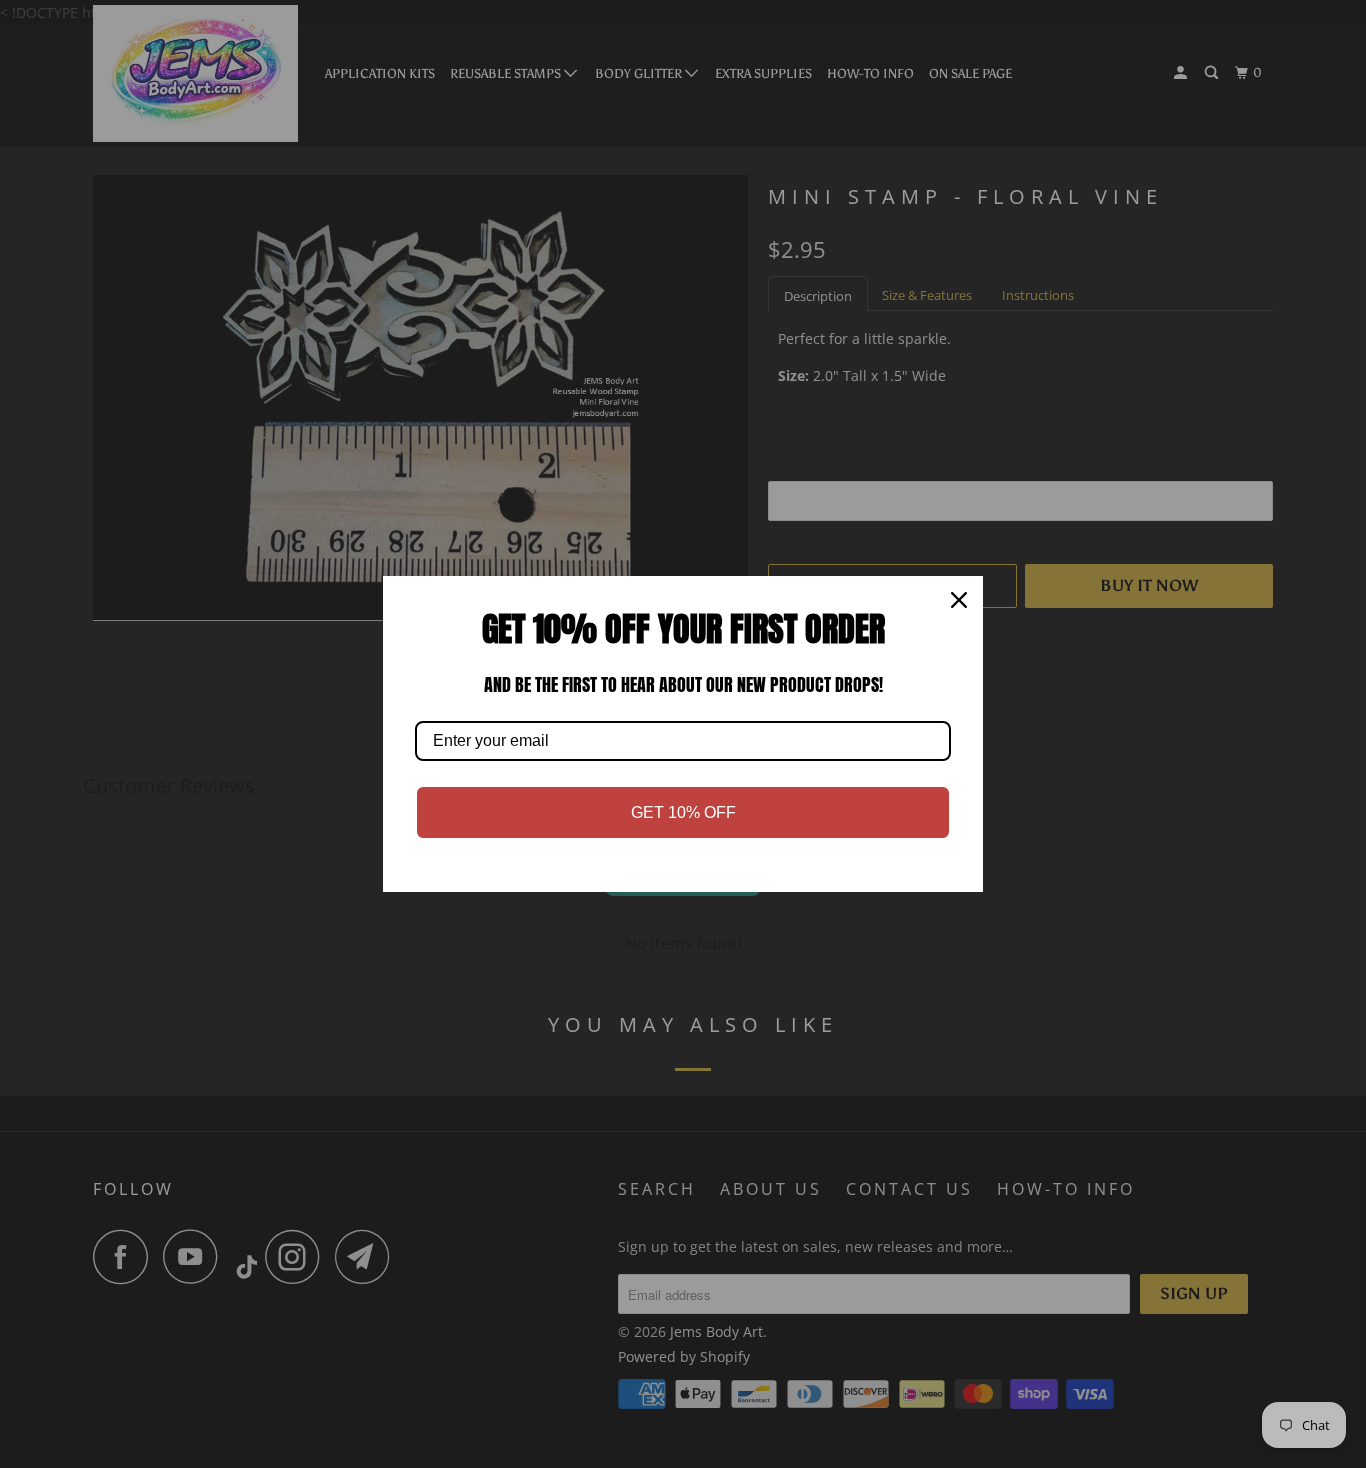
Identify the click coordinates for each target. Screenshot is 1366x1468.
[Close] (959, 600)
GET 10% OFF (683, 812)
